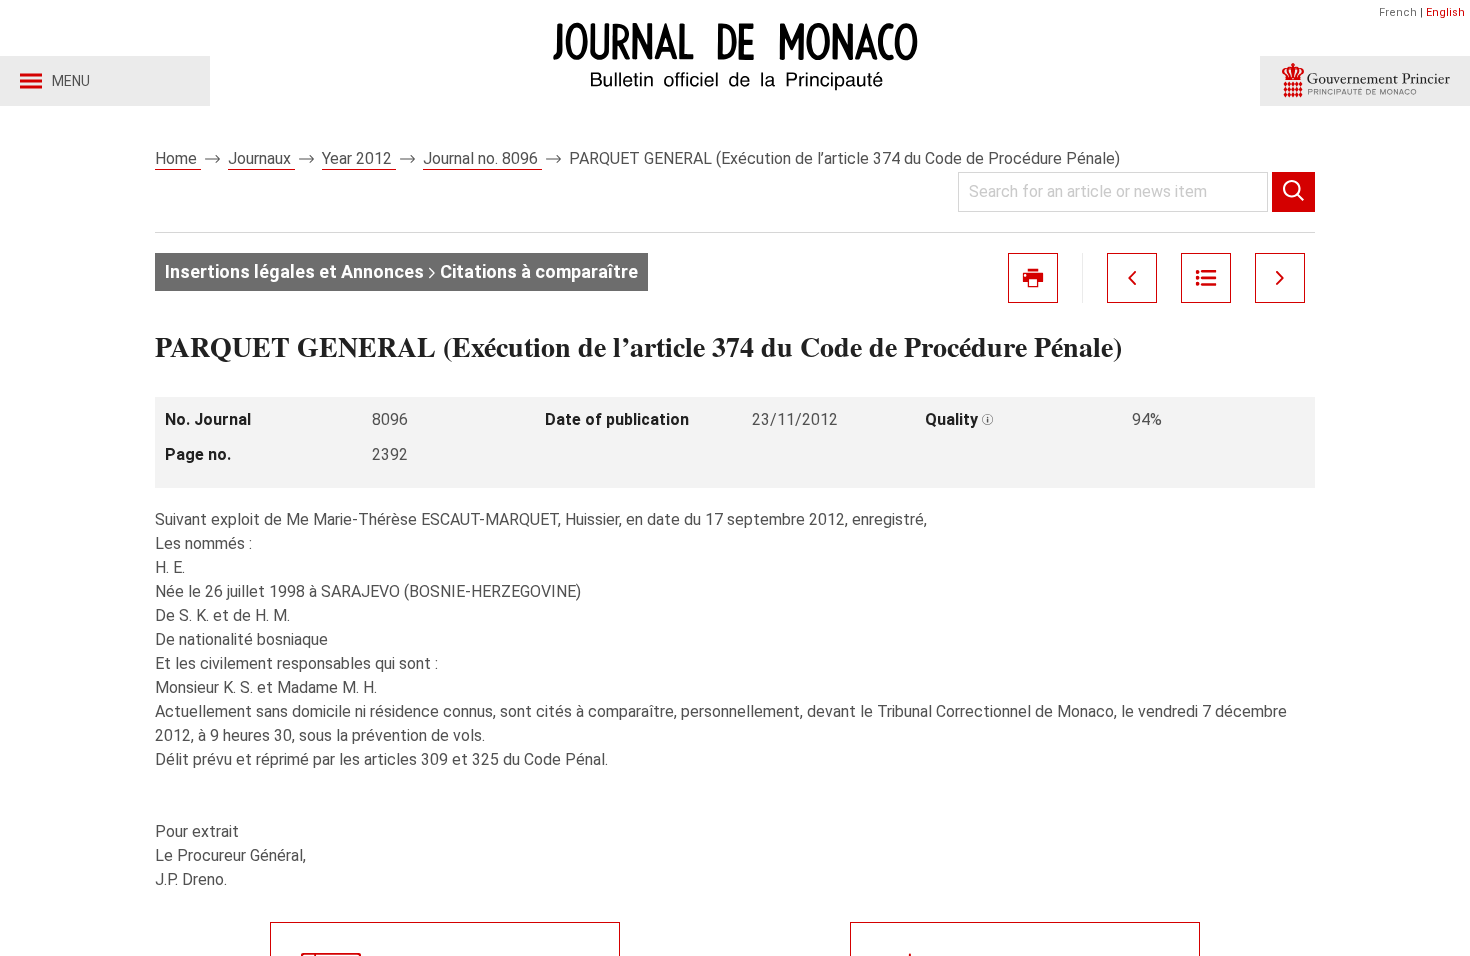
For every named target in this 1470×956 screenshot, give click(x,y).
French (1398, 12)
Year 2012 (359, 158)
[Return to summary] (1206, 278)
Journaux (261, 158)
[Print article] (1033, 278)
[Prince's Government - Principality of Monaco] (1365, 81)
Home (178, 158)
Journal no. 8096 (482, 158)
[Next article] (1280, 278)
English (1445, 12)
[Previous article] (1132, 278)
